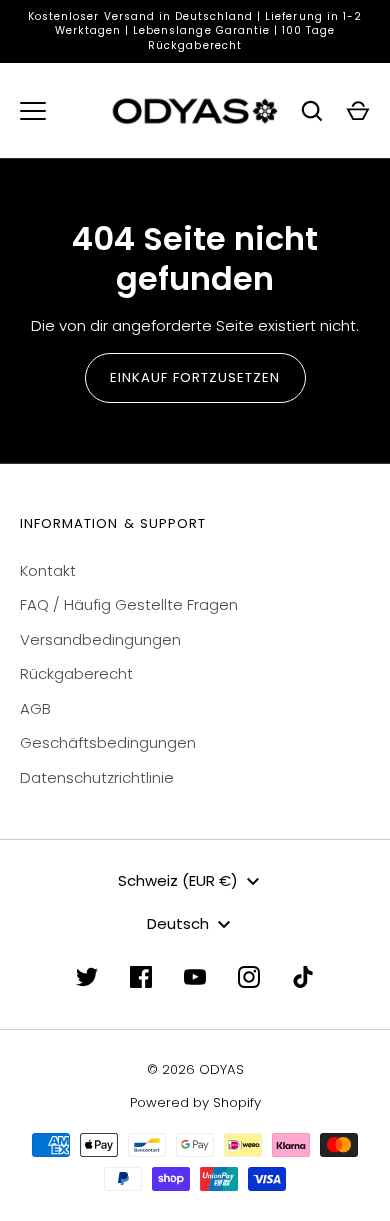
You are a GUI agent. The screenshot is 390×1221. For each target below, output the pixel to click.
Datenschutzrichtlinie (97, 777)
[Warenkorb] (358, 111)
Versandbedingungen (100, 639)
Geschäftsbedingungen (108, 742)
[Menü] (33, 111)
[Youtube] (195, 977)
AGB (35, 708)
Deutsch (178, 923)
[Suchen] (312, 111)
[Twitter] (87, 977)
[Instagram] (249, 977)
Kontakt (48, 570)
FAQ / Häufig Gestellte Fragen (129, 604)
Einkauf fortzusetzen (195, 377)
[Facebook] (141, 977)
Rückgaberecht (76, 673)
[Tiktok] (303, 977)
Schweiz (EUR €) (178, 880)
